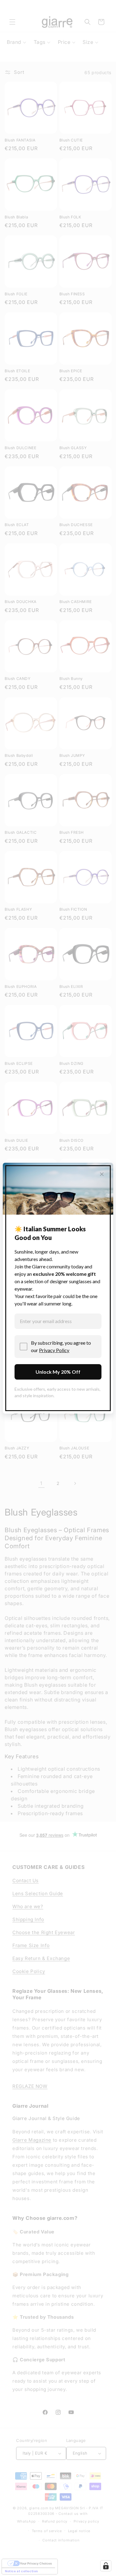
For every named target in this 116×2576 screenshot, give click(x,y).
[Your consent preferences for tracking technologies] (106, 2566)
